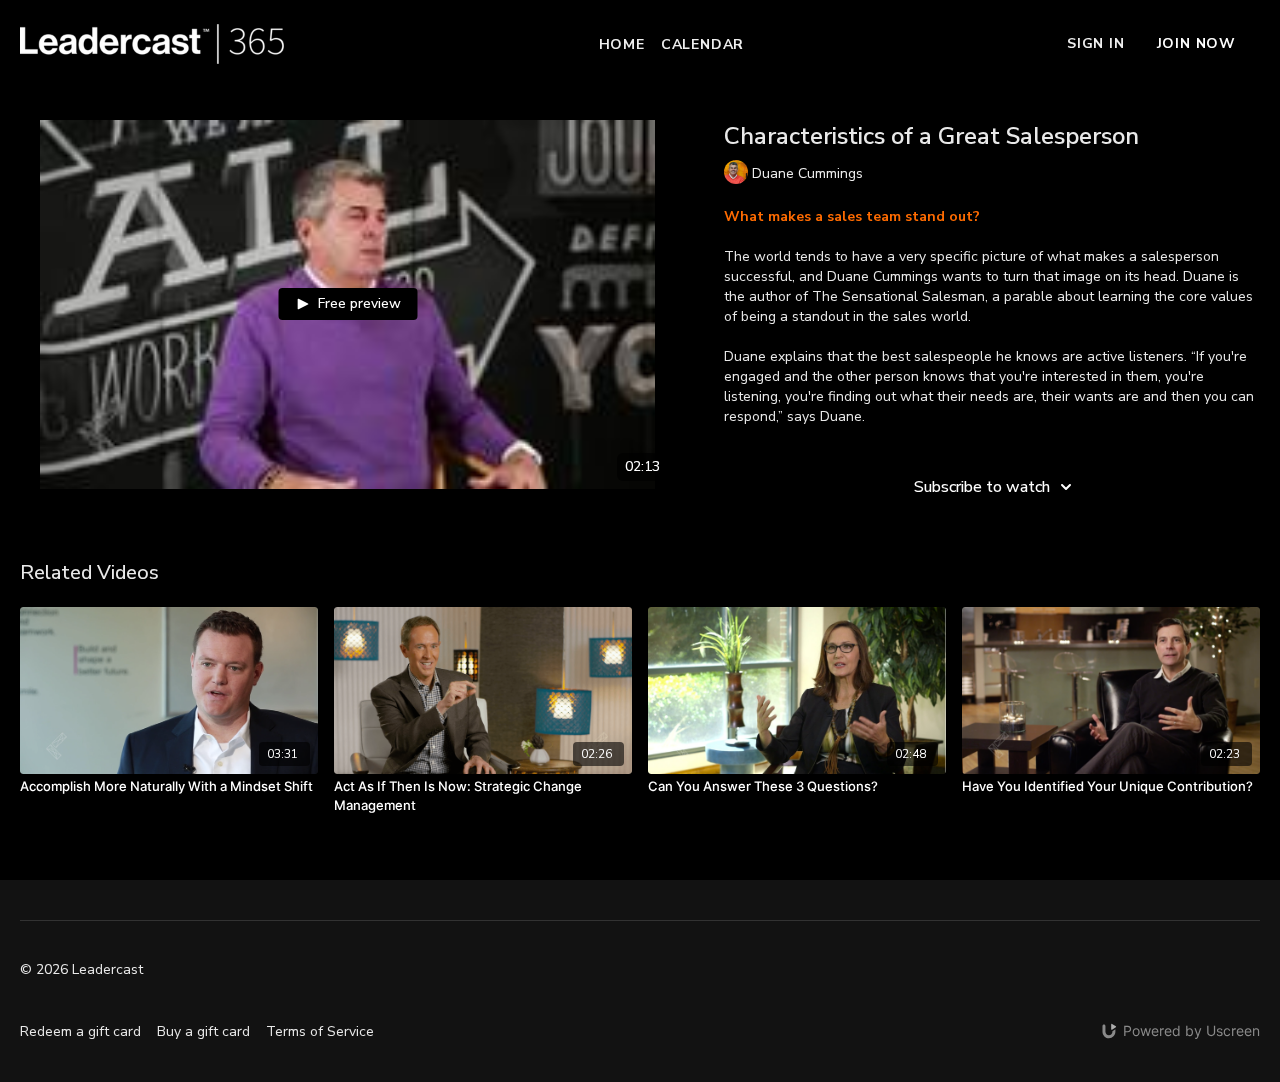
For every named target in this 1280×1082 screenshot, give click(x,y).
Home (622, 44)
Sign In (1096, 43)
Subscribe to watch (982, 487)
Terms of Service (320, 1031)
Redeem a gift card (80, 1031)
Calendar (702, 44)
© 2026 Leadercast (81, 970)
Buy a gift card (203, 1031)
